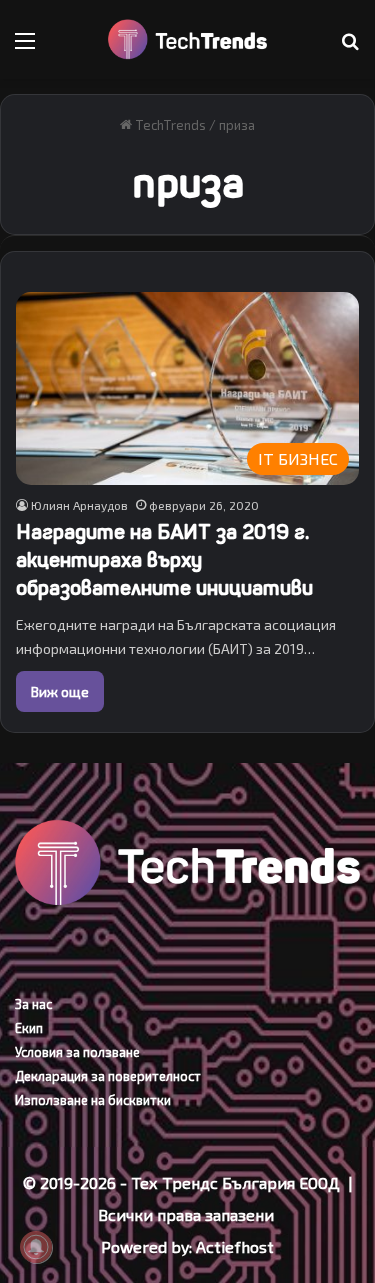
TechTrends (169, 125)
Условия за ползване (77, 1052)
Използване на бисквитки (93, 1100)
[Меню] (25, 47)
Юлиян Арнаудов (79, 505)
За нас (33, 1004)
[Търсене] (350, 47)
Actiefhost (235, 1246)
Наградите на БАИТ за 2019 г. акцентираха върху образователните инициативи (164, 560)
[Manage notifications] (36, 1247)
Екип (29, 1028)
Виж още (60, 691)
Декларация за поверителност (108, 1076)
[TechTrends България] (188, 39)
